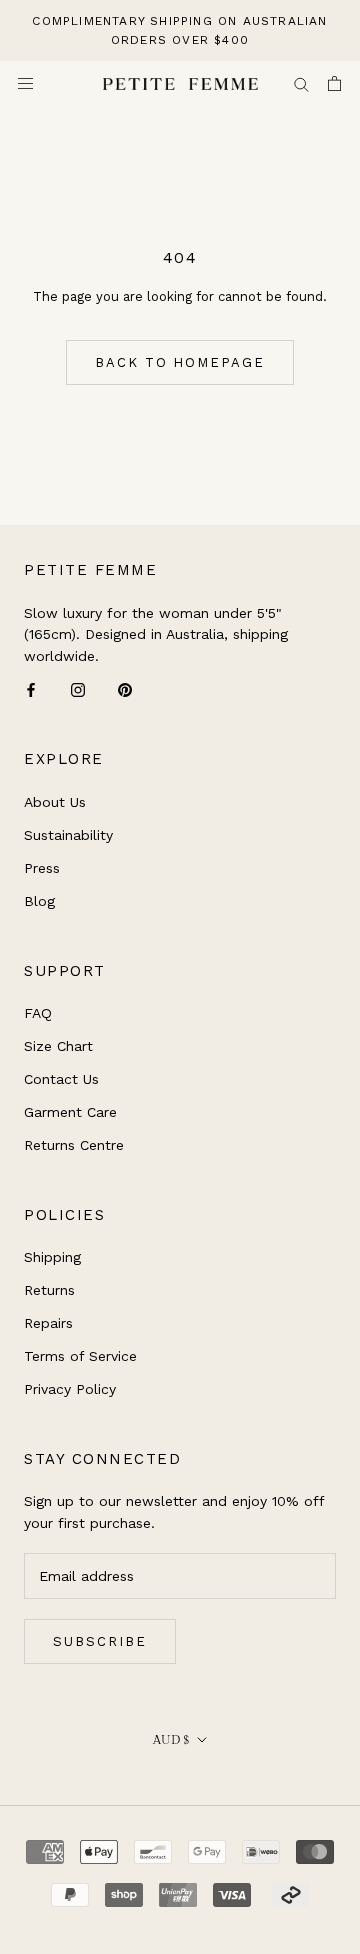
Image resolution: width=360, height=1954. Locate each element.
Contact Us (61, 1079)
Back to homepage (180, 362)
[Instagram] (78, 690)
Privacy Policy (70, 1389)
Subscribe (100, 1641)
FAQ (38, 1013)
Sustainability (68, 835)
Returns (49, 1290)
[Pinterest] (125, 690)
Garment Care (70, 1112)
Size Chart (58, 1046)
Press (42, 868)
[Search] (301, 83)
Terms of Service (80, 1356)
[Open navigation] (25, 83)
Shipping (52, 1257)
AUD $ (171, 1740)
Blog (39, 901)
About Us (55, 802)
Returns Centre (74, 1145)
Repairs (48, 1323)
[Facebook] (31, 690)
